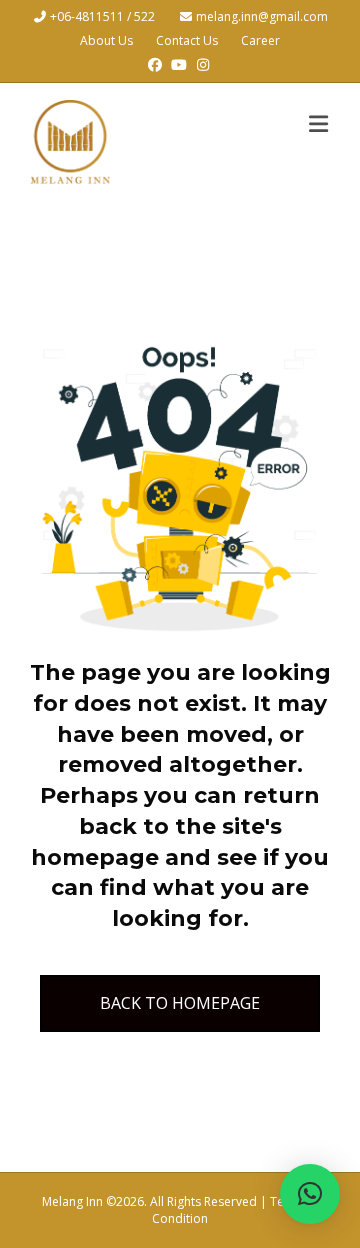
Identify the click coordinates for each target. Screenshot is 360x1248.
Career (260, 40)
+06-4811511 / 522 (104, 16)
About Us (106, 40)
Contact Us (187, 40)
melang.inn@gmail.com (262, 16)
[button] (310, 1194)
